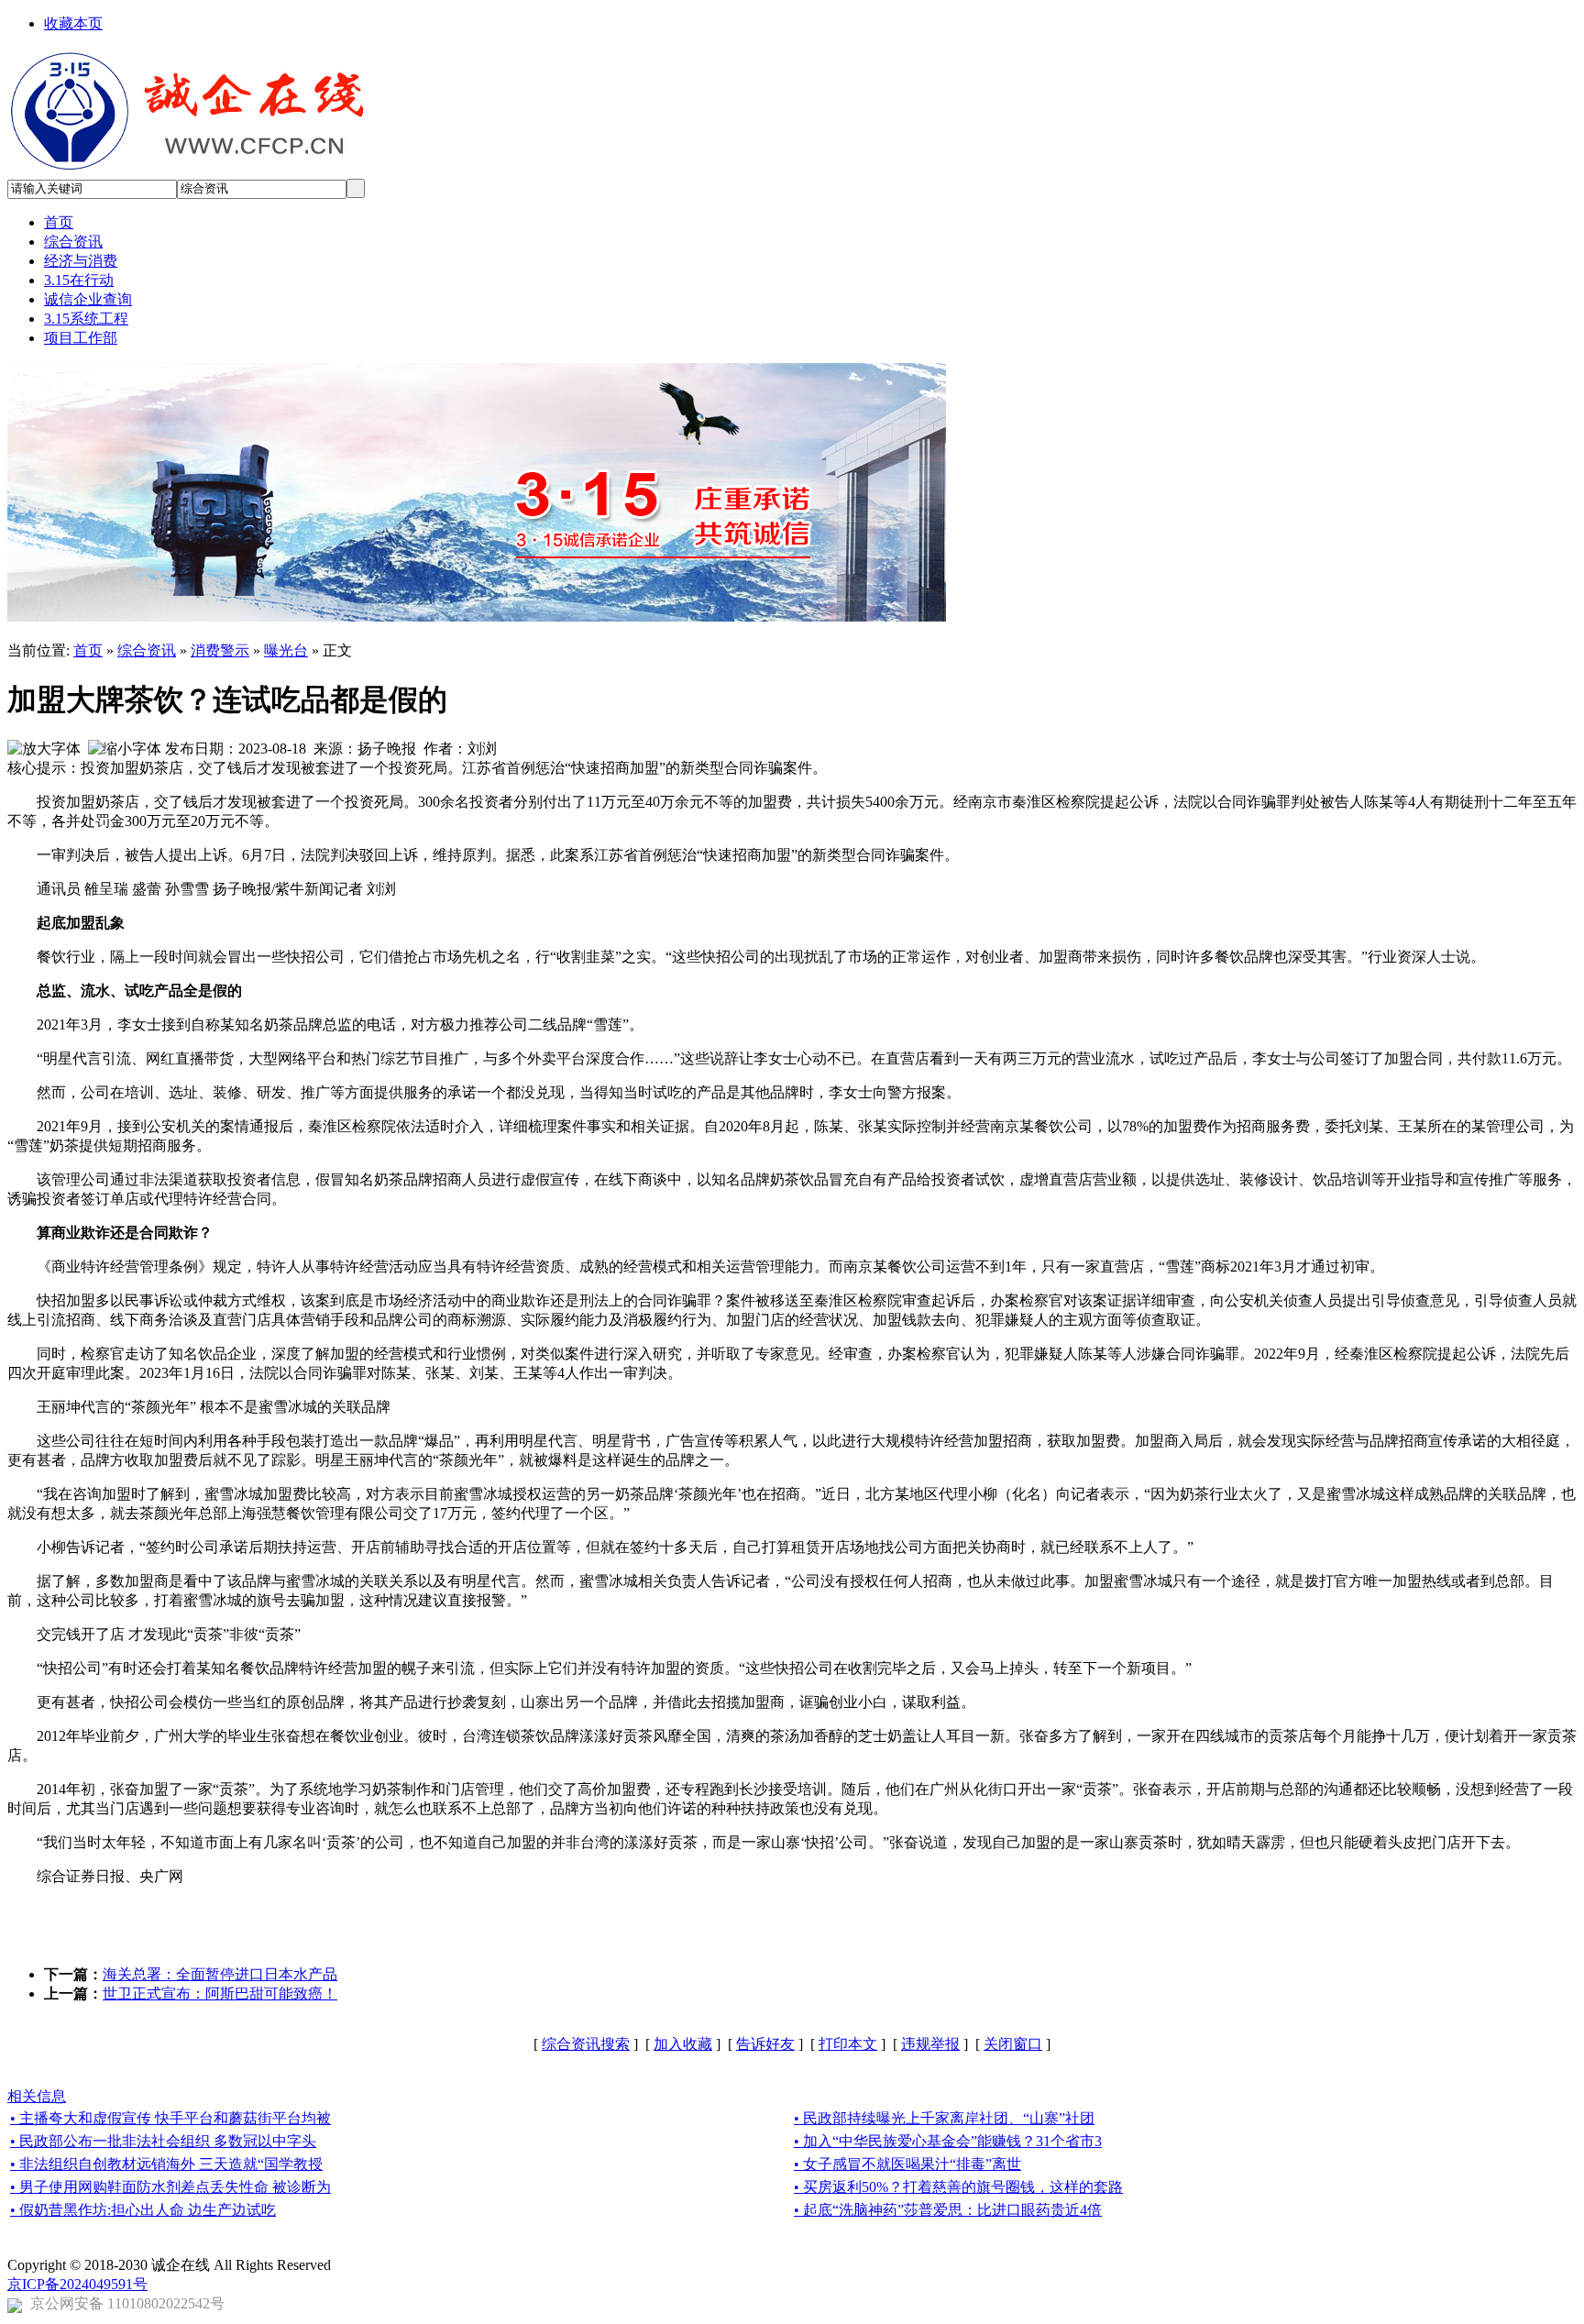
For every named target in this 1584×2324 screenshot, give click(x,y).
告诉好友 (765, 2044)
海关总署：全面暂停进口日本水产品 (220, 1974)
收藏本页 (73, 23)
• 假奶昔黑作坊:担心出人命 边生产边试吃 (143, 2210)
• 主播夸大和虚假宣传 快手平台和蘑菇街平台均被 (170, 2118)
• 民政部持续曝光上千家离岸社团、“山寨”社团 (944, 2118)
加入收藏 (683, 2044)
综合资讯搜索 (586, 2044)
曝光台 (286, 650)
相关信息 (37, 2096)
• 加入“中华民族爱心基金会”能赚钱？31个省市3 (948, 2141)
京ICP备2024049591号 (77, 2284)
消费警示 (220, 650)
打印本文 (848, 2044)
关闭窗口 (1013, 2044)
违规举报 (930, 2044)
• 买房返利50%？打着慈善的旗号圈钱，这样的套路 (958, 2187)
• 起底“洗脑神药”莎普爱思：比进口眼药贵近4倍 (948, 2210)
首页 (88, 650)
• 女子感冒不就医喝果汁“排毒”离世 (907, 2164)
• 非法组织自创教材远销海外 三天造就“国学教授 (166, 2164)
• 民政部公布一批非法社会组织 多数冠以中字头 (163, 2141)
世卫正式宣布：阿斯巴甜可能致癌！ (220, 1994)
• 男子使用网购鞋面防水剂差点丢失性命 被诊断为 (170, 2187)
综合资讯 (147, 650)
